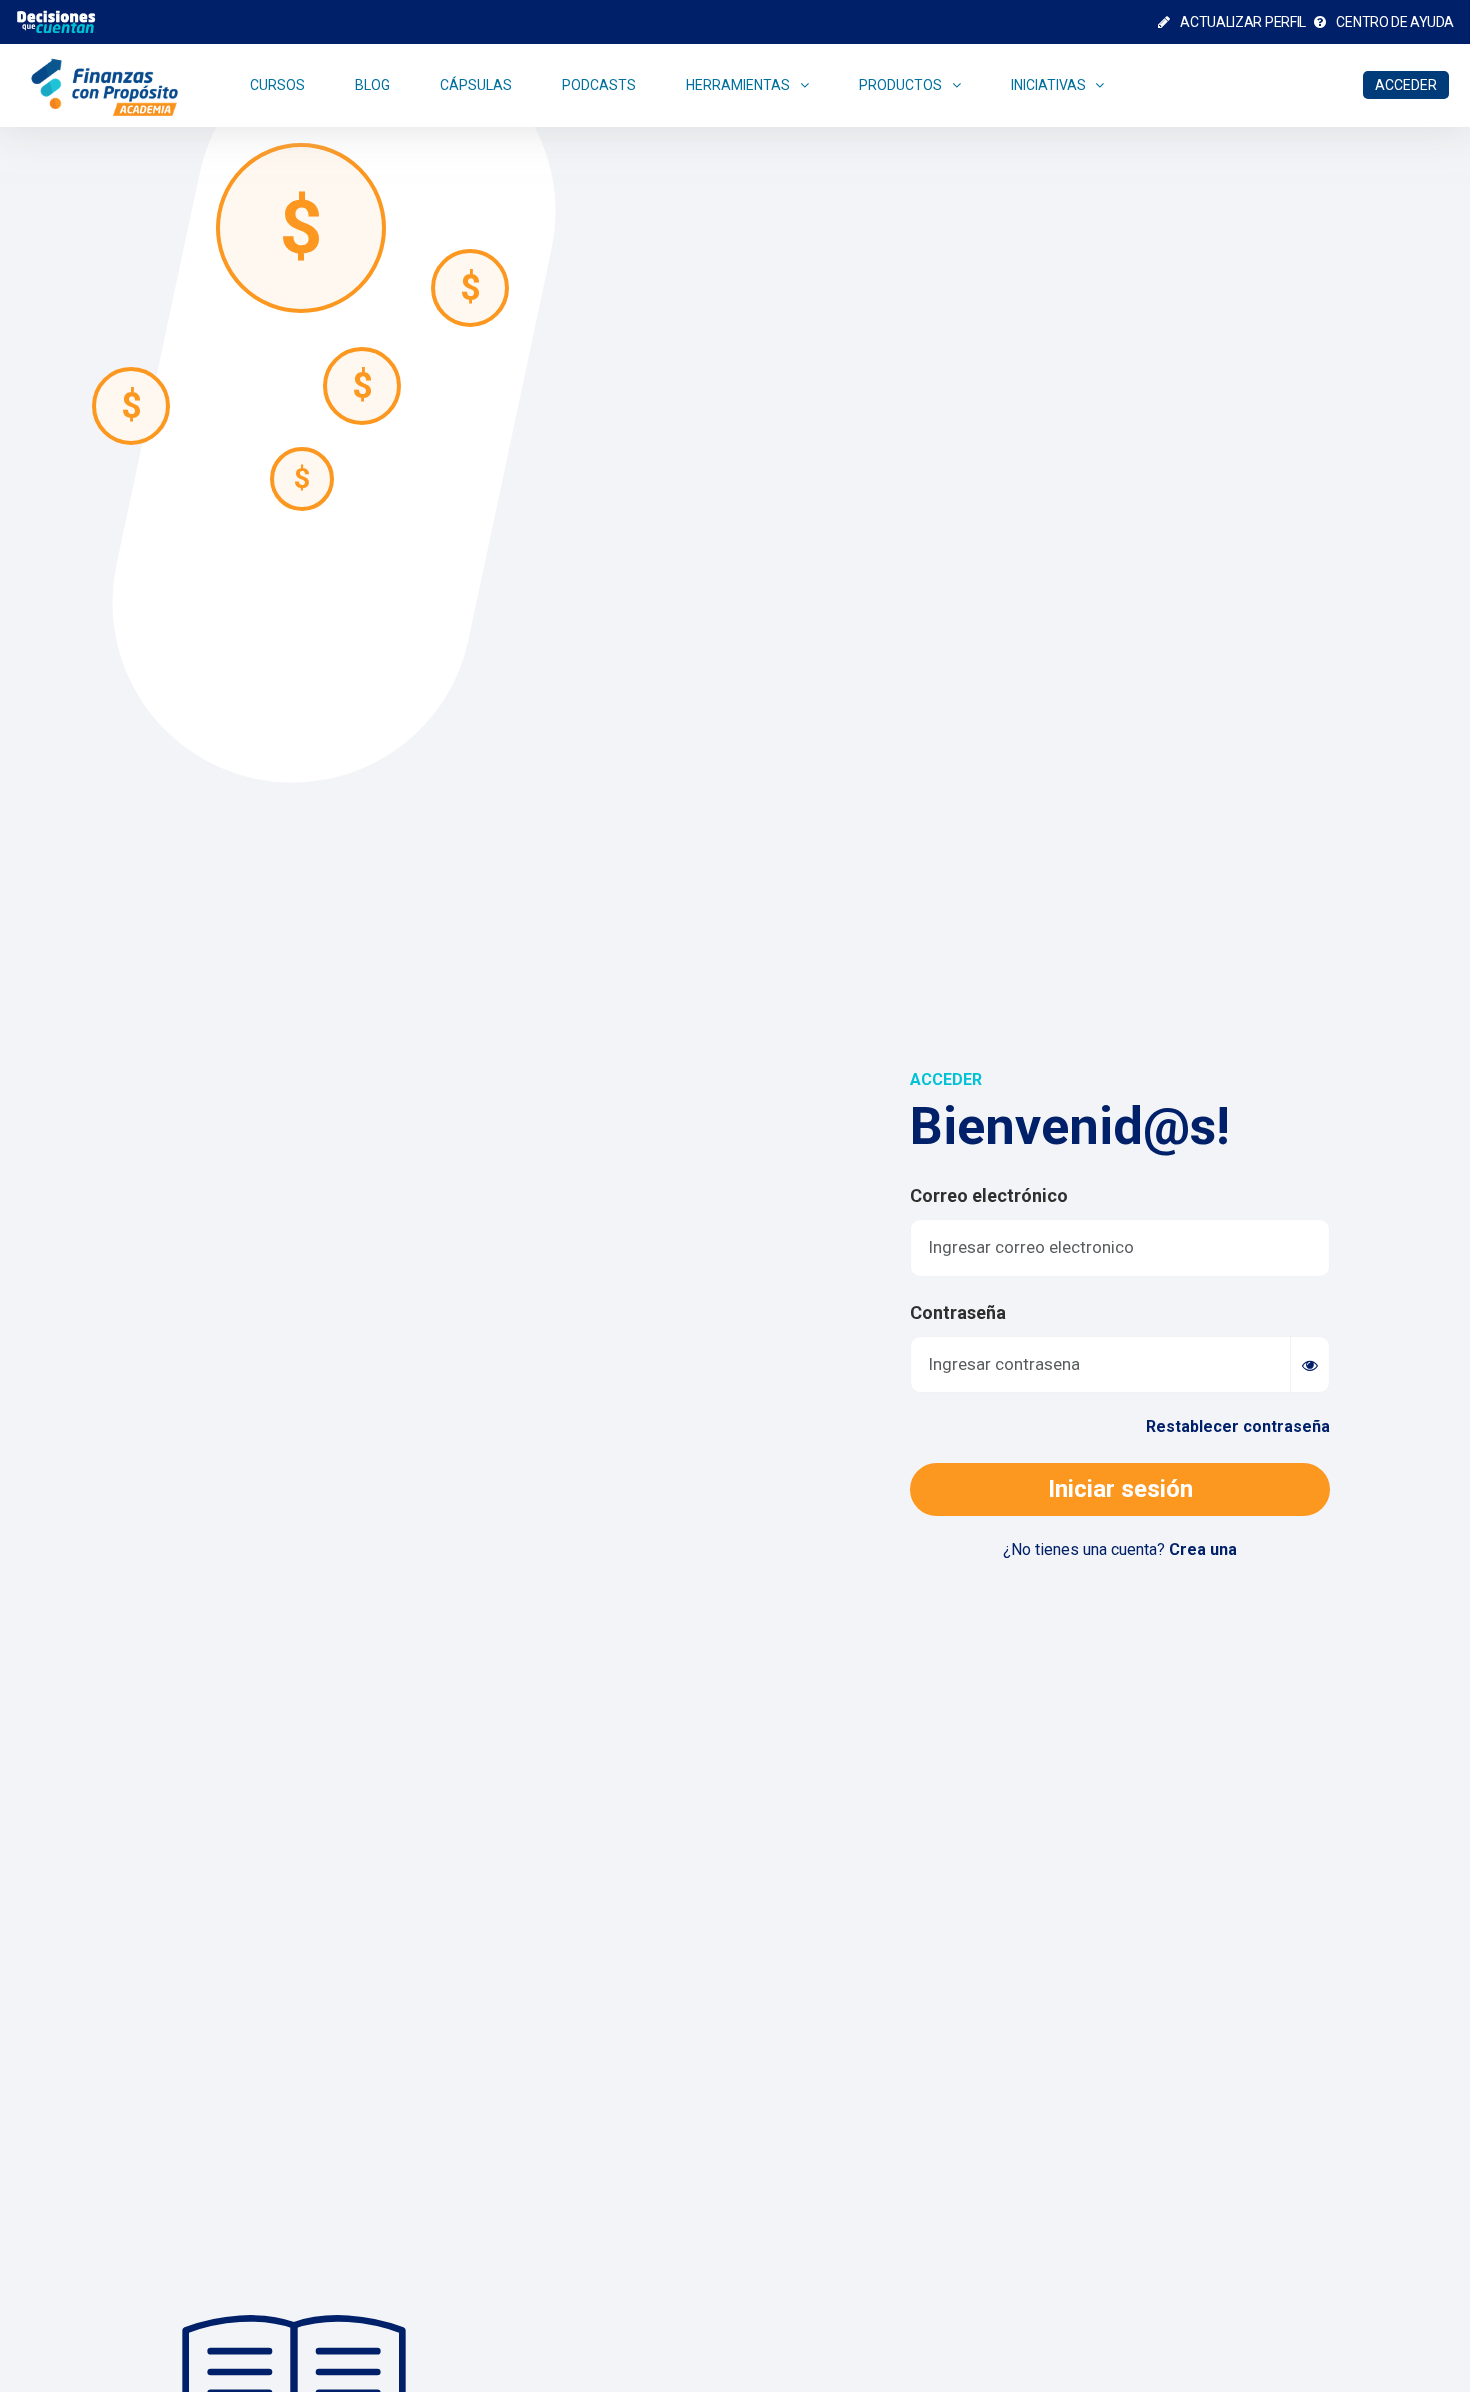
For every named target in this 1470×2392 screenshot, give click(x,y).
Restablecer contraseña (1238, 1426)
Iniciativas (1048, 85)
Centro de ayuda (1394, 22)
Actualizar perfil (1241, 22)
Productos (900, 85)
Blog (372, 85)
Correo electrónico (989, 1195)
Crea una (1203, 1549)
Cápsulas (476, 85)
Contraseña (958, 1312)
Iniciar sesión (1120, 1489)
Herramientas (738, 85)
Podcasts (599, 85)
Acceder (1406, 85)
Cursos (277, 85)
